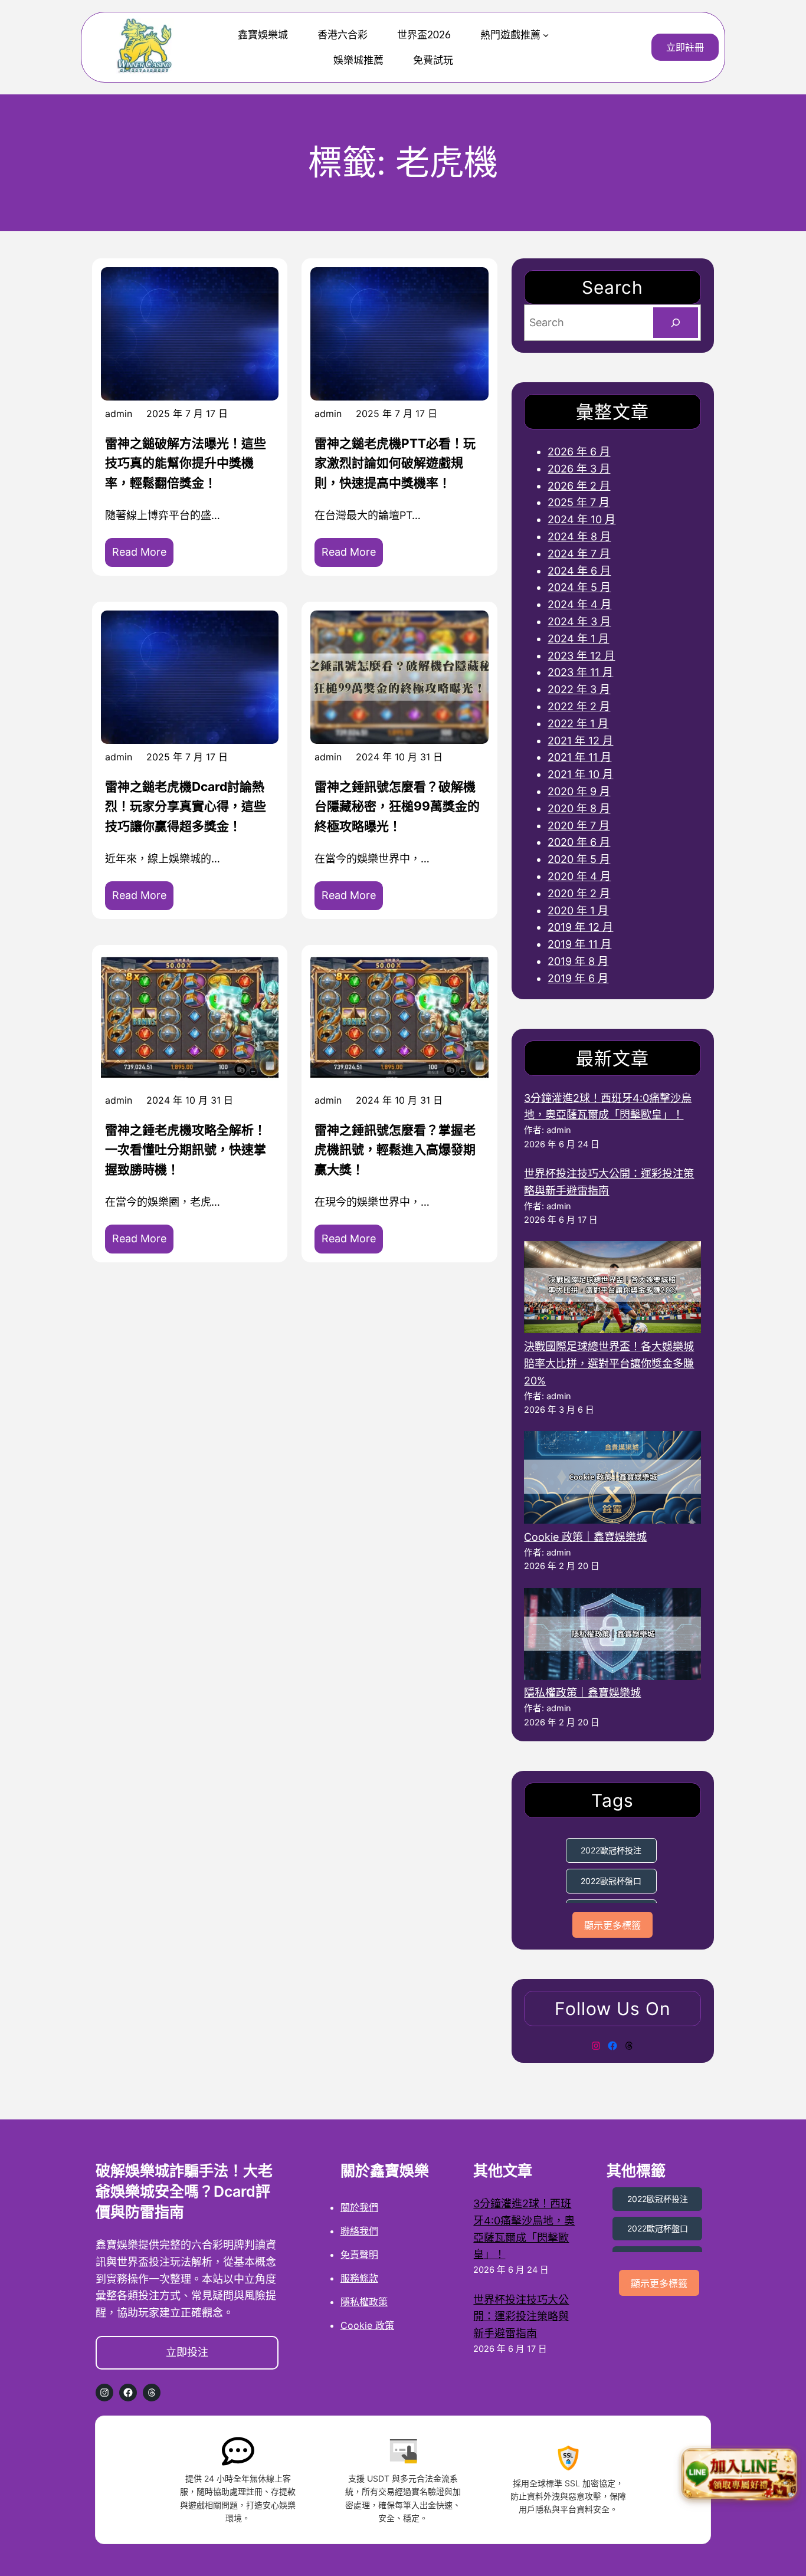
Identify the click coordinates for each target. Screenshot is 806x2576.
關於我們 (359, 2207)
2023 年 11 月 (580, 672)
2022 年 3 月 (579, 689)
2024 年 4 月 (579, 604)
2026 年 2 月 (579, 486)
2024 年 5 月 (579, 587)
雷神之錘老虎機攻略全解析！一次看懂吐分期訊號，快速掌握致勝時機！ (186, 1150)
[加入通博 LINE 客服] (739, 2476)
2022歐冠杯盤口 (611, 1881)
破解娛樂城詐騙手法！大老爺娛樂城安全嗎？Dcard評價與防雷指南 (184, 2191)
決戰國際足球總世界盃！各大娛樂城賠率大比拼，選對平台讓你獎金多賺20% (609, 1364)
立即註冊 (685, 47)
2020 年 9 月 (579, 791)
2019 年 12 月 (580, 927)
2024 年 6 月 (579, 571)
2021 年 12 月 (580, 741)
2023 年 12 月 (581, 656)
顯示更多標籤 (612, 1926)
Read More (143, 556)
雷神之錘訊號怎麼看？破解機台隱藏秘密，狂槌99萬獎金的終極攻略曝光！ (397, 806)
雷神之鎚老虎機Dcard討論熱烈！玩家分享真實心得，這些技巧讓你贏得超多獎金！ (186, 806)
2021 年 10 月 (580, 774)
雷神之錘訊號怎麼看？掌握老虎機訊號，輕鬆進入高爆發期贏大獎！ (395, 1150)
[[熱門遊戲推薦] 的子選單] (546, 34)
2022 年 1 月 (578, 723)
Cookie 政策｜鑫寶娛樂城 (585, 1537)
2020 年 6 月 (579, 842)
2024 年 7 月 (579, 554)
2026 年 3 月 (579, 469)
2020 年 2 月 (579, 893)
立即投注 (187, 2352)
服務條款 (359, 2278)
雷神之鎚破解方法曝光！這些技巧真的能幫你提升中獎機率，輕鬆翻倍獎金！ (186, 463)
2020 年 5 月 (579, 859)
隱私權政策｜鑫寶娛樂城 (582, 1693)
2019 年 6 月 (578, 978)
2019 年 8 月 (578, 961)
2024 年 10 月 (581, 519)
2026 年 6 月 (579, 452)
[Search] (676, 323)
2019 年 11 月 (579, 944)
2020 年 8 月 (579, 808)
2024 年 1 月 (578, 639)
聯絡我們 (359, 2231)
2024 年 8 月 (579, 536)
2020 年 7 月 (579, 826)
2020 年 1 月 (578, 910)
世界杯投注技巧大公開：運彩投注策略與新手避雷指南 (521, 2317)
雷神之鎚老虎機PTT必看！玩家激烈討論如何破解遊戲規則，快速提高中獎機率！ (395, 463)
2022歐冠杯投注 (611, 1850)
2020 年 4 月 (579, 876)
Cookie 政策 (367, 2325)
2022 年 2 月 (579, 706)
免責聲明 (359, 2255)
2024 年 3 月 (579, 621)
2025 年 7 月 (579, 502)
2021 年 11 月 (579, 757)
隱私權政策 (364, 2302)
